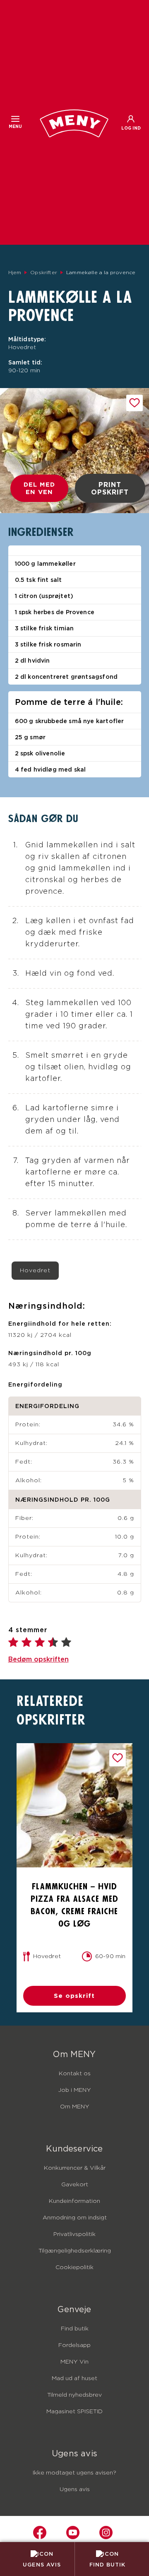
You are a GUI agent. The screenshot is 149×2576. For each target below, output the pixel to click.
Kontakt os (75, 2074)
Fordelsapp (74, 2345)
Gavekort (75, 2185)
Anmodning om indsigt (75, 2218)
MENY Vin (74, 2362)
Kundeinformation (74, 2201)
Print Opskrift (110, 488)
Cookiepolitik (74, 2267)
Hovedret (35, 1271)
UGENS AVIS (42, 2564)
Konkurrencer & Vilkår (75, 2168)
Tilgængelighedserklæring (75, 2251)
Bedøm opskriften (38, 1659)
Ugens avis (75, 2489)
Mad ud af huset (74, 2378)
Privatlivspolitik (74, 2234)
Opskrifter (44, 273)
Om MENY (75, 2107)
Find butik (75, 2329)
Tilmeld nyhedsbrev (74, 2395)
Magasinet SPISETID (74, 2412)
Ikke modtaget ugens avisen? (74, 2473)
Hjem (15, 273)
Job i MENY (74, 2090)
